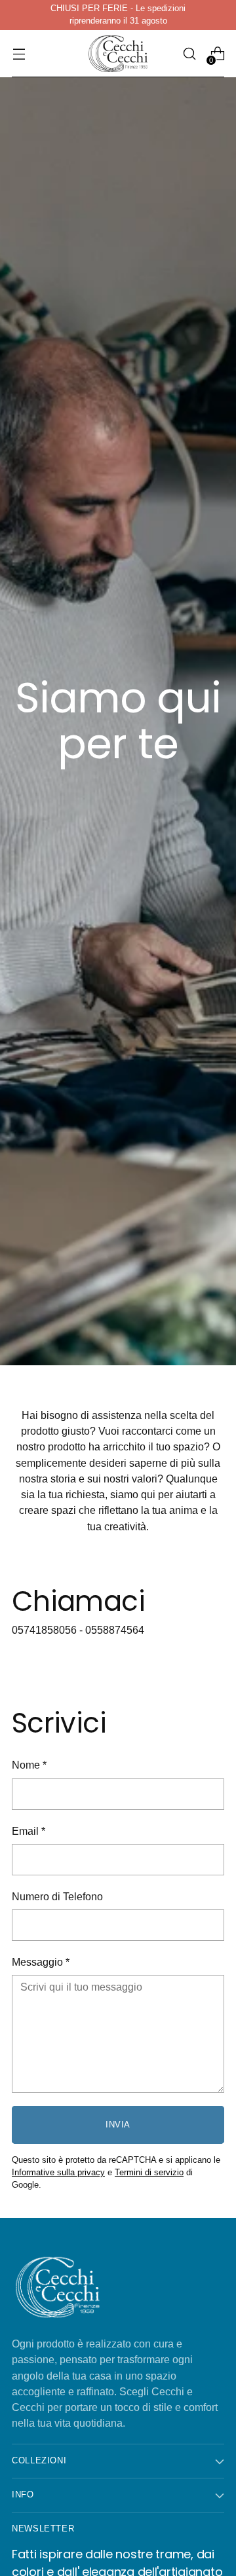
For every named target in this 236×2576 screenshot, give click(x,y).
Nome (29, 1765)
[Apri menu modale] (19, 54)
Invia (118, 2125)
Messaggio (41, 1962)
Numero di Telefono (57, 1896)
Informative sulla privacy (58, 2173)
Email (29, 1831)
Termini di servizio (149, 2173)
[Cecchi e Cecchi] (118, 54)
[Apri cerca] (189, 54)
